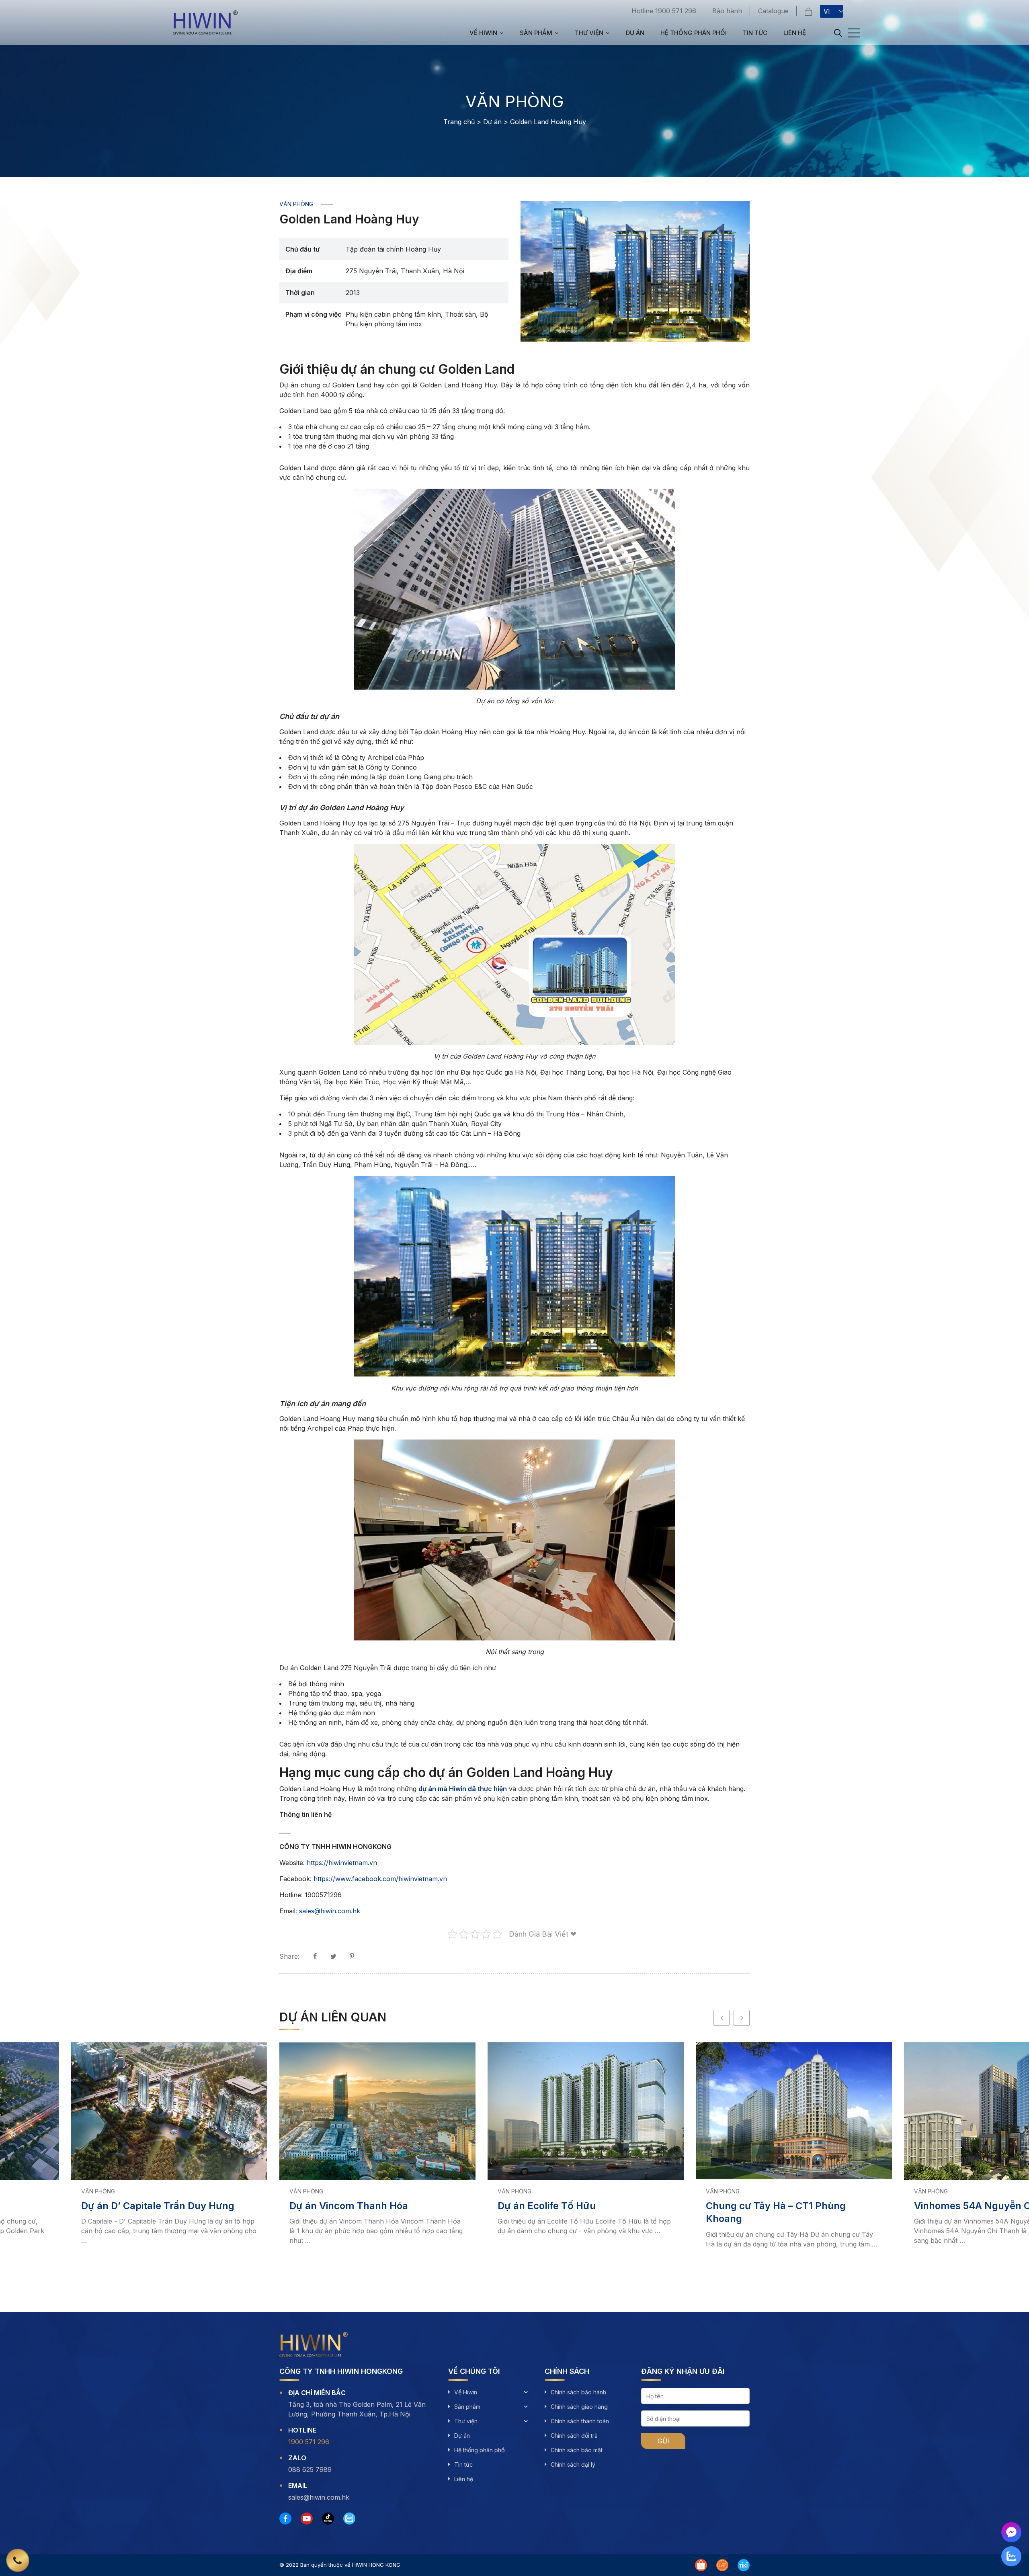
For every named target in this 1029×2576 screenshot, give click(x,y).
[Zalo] (349, 2519)
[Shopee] (701, 2565)
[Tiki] (744, 2565)
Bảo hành (727, 11)
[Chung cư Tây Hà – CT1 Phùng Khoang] (723, 2111)
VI (827, 11)
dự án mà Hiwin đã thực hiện (463, 1789)
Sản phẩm (536, 33)
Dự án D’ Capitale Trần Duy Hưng (87, 2206)
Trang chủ (459, 122)
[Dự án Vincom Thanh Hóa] (306, 2111)
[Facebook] (285, 2519)
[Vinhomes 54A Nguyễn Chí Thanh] (931, 2111)
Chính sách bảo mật (577, 2450)
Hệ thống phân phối (694, 33)
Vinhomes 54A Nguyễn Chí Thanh (922, 2206)
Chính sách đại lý (573, 2464)
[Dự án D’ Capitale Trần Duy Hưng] (98, 2111)
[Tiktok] (328, 2519)
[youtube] (307, 2519)
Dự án (635, 33)
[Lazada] (722, 2565)
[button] (722, 2018)
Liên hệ (795, 33)
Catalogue (773, 11)
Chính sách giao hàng (579, 2407)
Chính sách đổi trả (574, 2436)
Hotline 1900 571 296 (664, 11)
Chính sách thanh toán (580, 2421)
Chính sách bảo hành (578, 2392)
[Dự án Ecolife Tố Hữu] (514, 2111)
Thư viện (589, 33)
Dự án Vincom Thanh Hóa (278, 2206)
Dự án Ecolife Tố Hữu (476, 2206)
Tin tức (755, 33)
